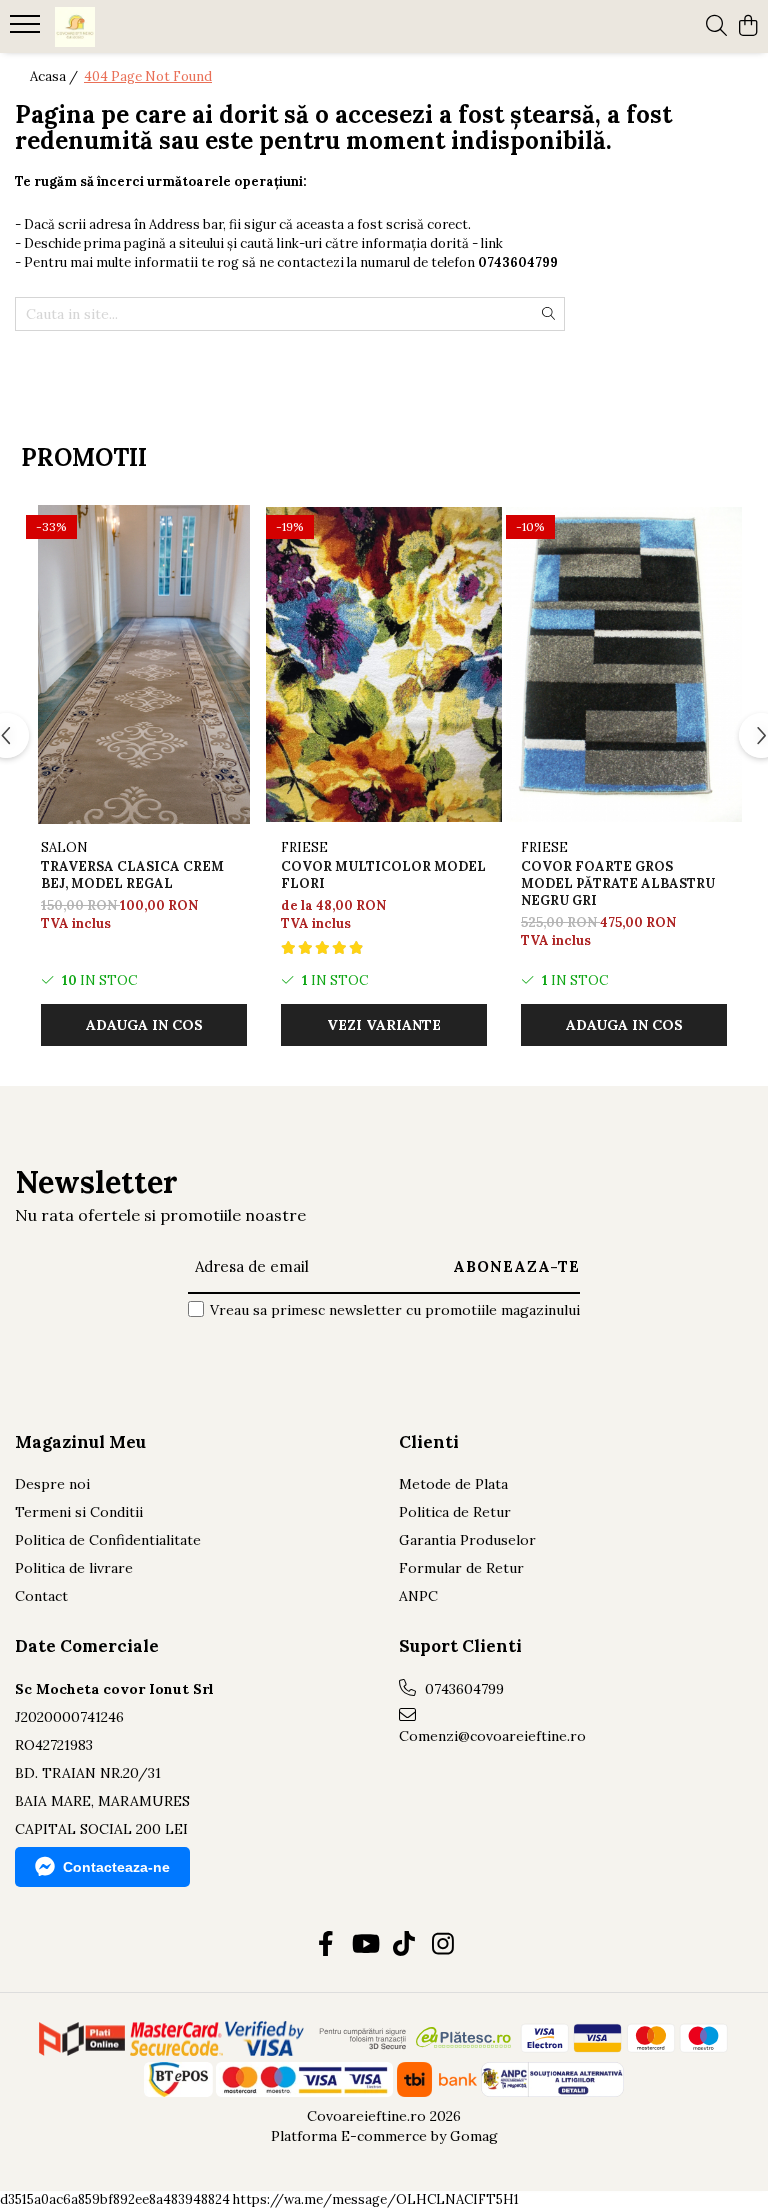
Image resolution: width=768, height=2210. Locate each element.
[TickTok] (403, 1945)
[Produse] (27, 30)
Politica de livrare (74, 1568)
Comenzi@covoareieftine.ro (487, 1736)
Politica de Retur (455, 1512)
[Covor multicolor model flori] (384, 664)
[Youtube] (364, 1945)
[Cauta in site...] (716, 27)
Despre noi (52, 1484)
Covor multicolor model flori (383, 875)
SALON (64, 847)
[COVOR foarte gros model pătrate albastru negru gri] (624, 664)
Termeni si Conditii (79, 1512)
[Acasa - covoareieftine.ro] (135, 27)
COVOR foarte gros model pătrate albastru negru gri (618, 883)
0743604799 (462, 1689)
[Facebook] (325, 1945)
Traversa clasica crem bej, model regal (132, 875)
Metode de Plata (453, 1484)
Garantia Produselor (467, 1540)
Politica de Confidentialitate (108, 1540)
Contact (41, 1596)
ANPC (418, 1596)
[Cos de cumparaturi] (747, 27)
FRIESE (304, 847)
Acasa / (55, 76)
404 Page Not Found (148, 76)
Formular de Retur (461, 1568)
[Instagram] (442, 1945)
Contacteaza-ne (116, 1867)
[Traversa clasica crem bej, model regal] (144, 664)
